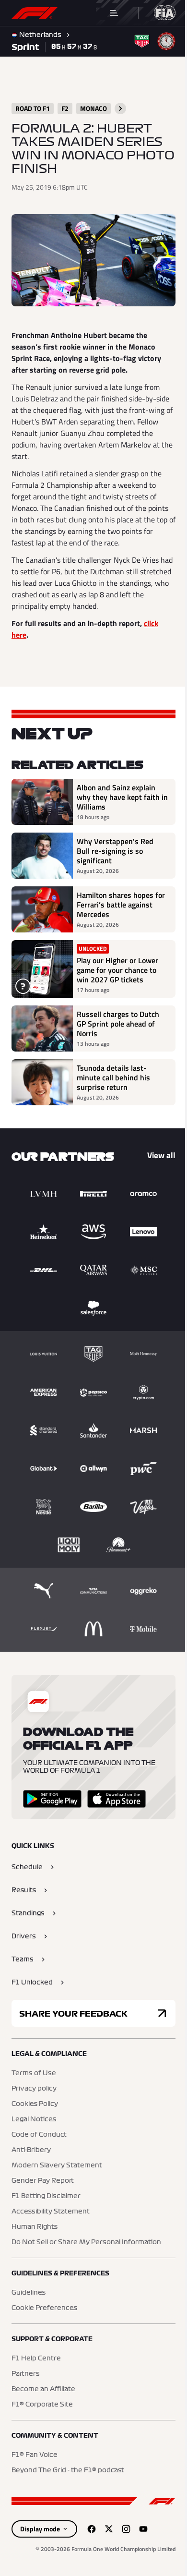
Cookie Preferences (44, 2304)
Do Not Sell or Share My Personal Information (86, 2238)
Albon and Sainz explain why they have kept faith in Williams (118, 793)
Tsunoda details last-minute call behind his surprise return (113, 1074)
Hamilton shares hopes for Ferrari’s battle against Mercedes (115, 901)
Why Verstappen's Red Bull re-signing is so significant (115, 847)
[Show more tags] (120, 109)
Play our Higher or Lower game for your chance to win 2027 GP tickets (117, 966)
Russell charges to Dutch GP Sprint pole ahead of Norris (118, 1020)
